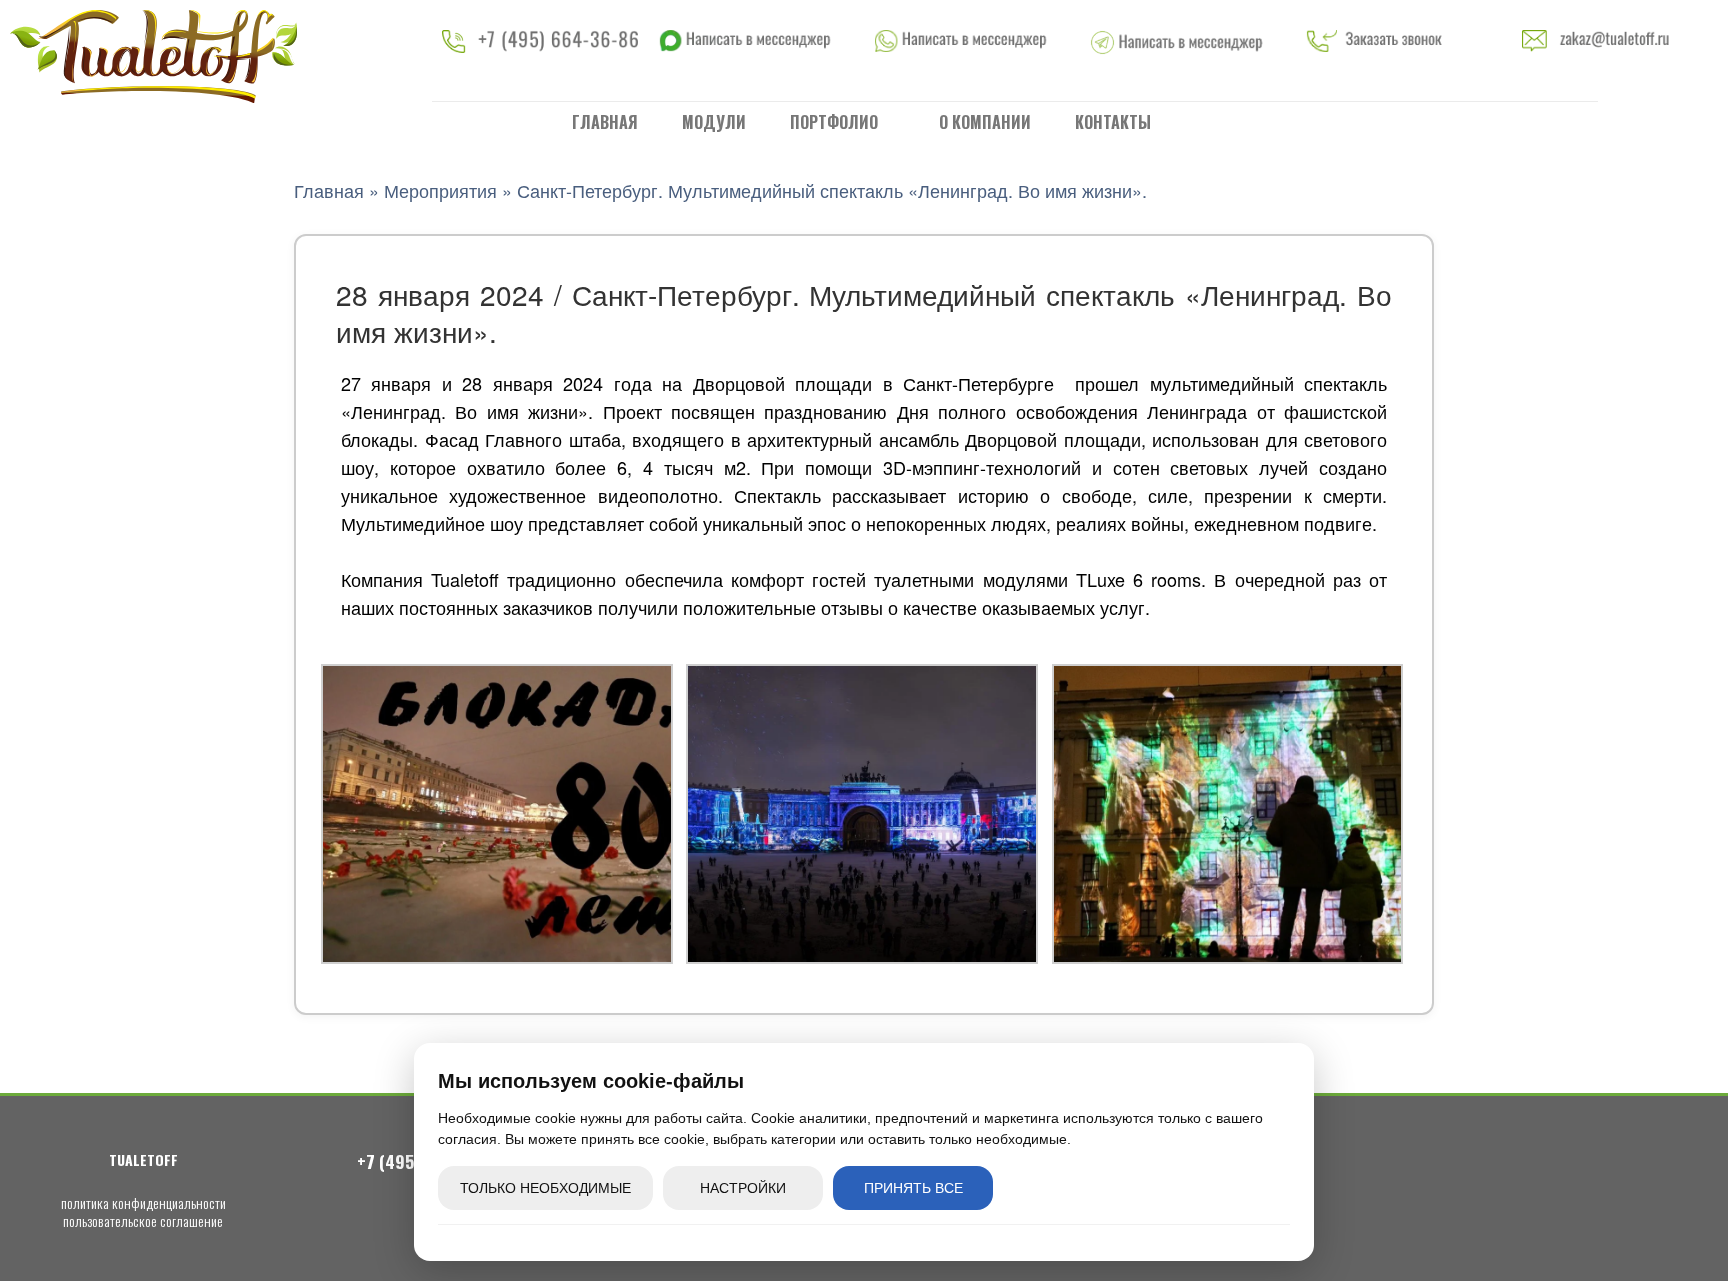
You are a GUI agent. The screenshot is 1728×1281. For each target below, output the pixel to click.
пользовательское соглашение (143, 1220)
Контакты (1113, 122)
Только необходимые (545, 1188)
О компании (985, 122)
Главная (605, 122)
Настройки (743, 1188)
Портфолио (836, 122)
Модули (714, 122)
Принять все (913, 1188)
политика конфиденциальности (143, 1202)
